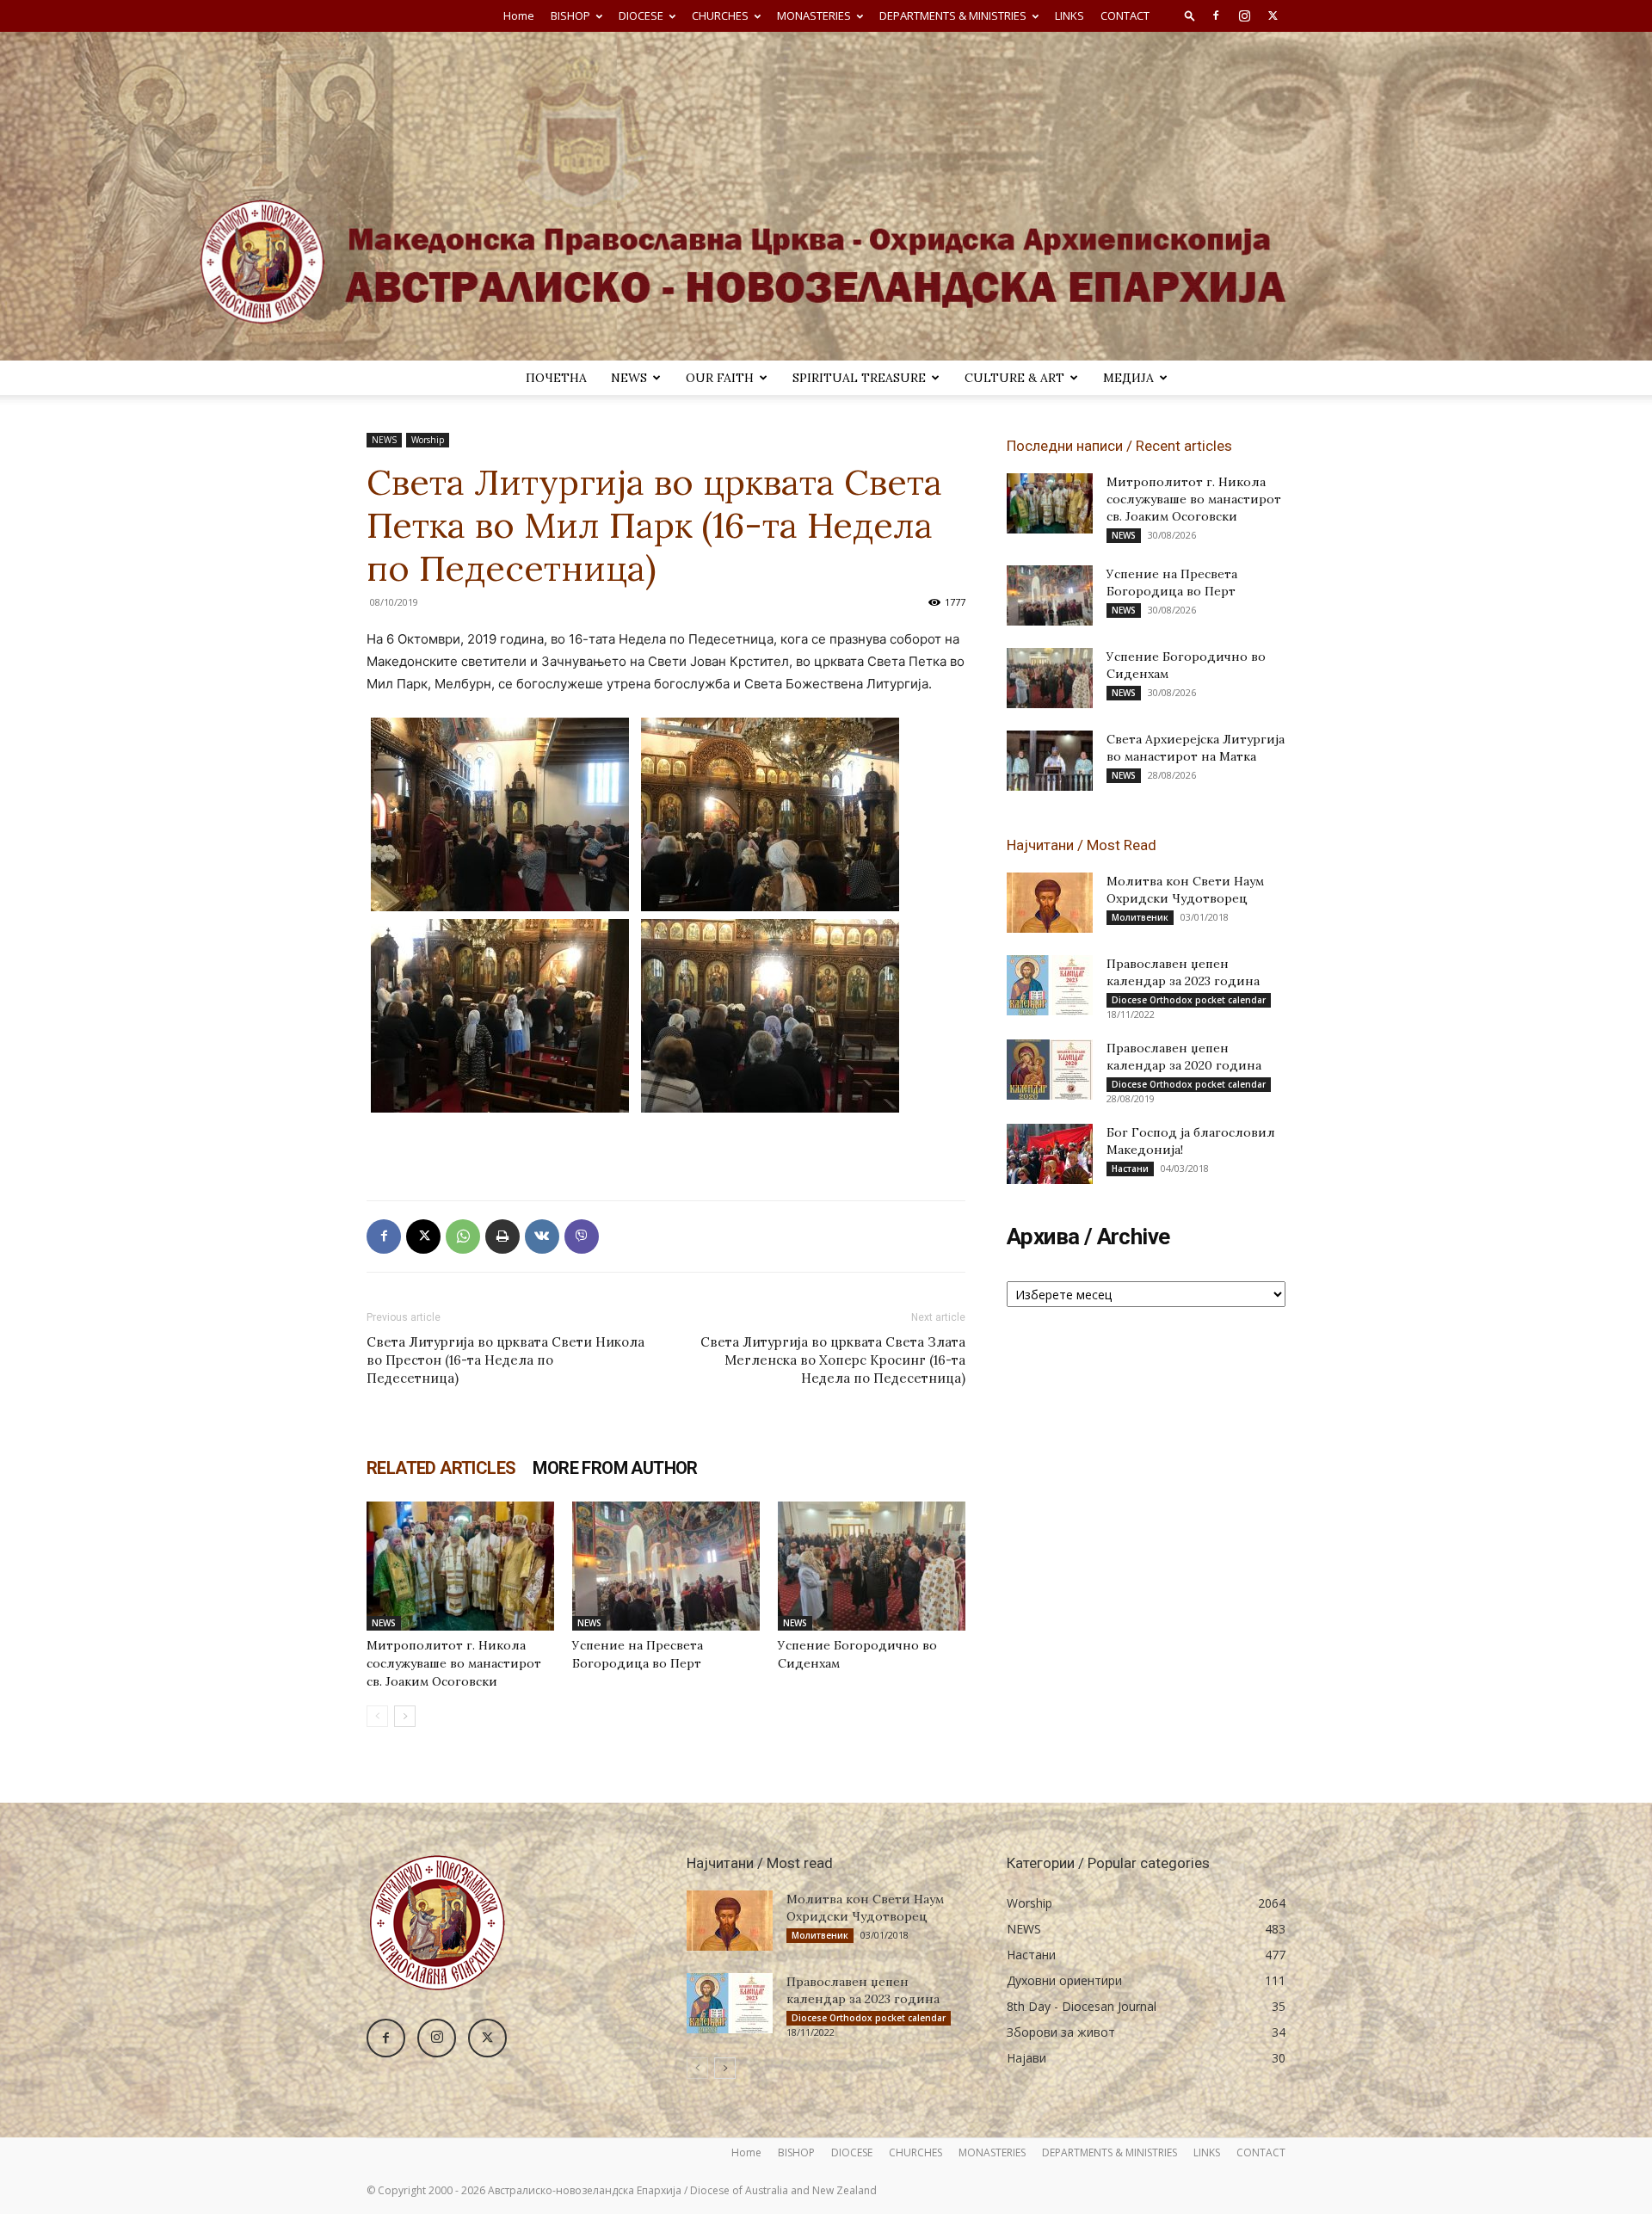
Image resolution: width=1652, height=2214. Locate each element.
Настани (1130, 1169)
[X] (1273, 15)
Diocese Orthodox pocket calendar (1189, 1000)
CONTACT (1125, 15)
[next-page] (405, 1716)
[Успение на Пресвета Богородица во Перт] (666, 1566)
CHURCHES (720, 15)
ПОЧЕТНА (556, 378)
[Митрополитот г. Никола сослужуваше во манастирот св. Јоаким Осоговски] (460, 1566)
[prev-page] (377, 1716)
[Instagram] (1244, 15)
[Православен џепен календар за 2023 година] (1050, 985)
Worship (428, 440)
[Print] (502, 1237)
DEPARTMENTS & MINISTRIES (953, 15)
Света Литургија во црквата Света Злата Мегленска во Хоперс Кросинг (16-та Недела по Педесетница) (833, 1360)
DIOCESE (641, 15)
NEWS (629, 378)
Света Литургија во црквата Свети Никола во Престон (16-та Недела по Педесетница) (505, 1360)
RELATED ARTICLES (441, 1468)
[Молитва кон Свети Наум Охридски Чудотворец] (1050, 903)
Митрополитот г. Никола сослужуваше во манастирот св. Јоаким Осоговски (454, 1663)
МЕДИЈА (1128, 378)
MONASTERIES (814, 15)
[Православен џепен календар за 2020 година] (1050, 1070)
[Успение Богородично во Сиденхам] (872, 1566)
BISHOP (570, 15)
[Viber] (582, 1237)
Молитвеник (1140, 917)
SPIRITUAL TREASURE (859, 378)
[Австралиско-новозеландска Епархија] (826, 196)
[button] (1190, 15)
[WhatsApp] (463, 1237)
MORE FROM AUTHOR (615, 1468)
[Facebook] (1216, 15)
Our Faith (720, 378)
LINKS (1069, 15)
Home (519, 15)
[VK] (542, 1237)
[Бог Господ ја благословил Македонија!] (1050, 1154)
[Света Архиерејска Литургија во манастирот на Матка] (1050, 761)
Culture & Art (1014, 378)
